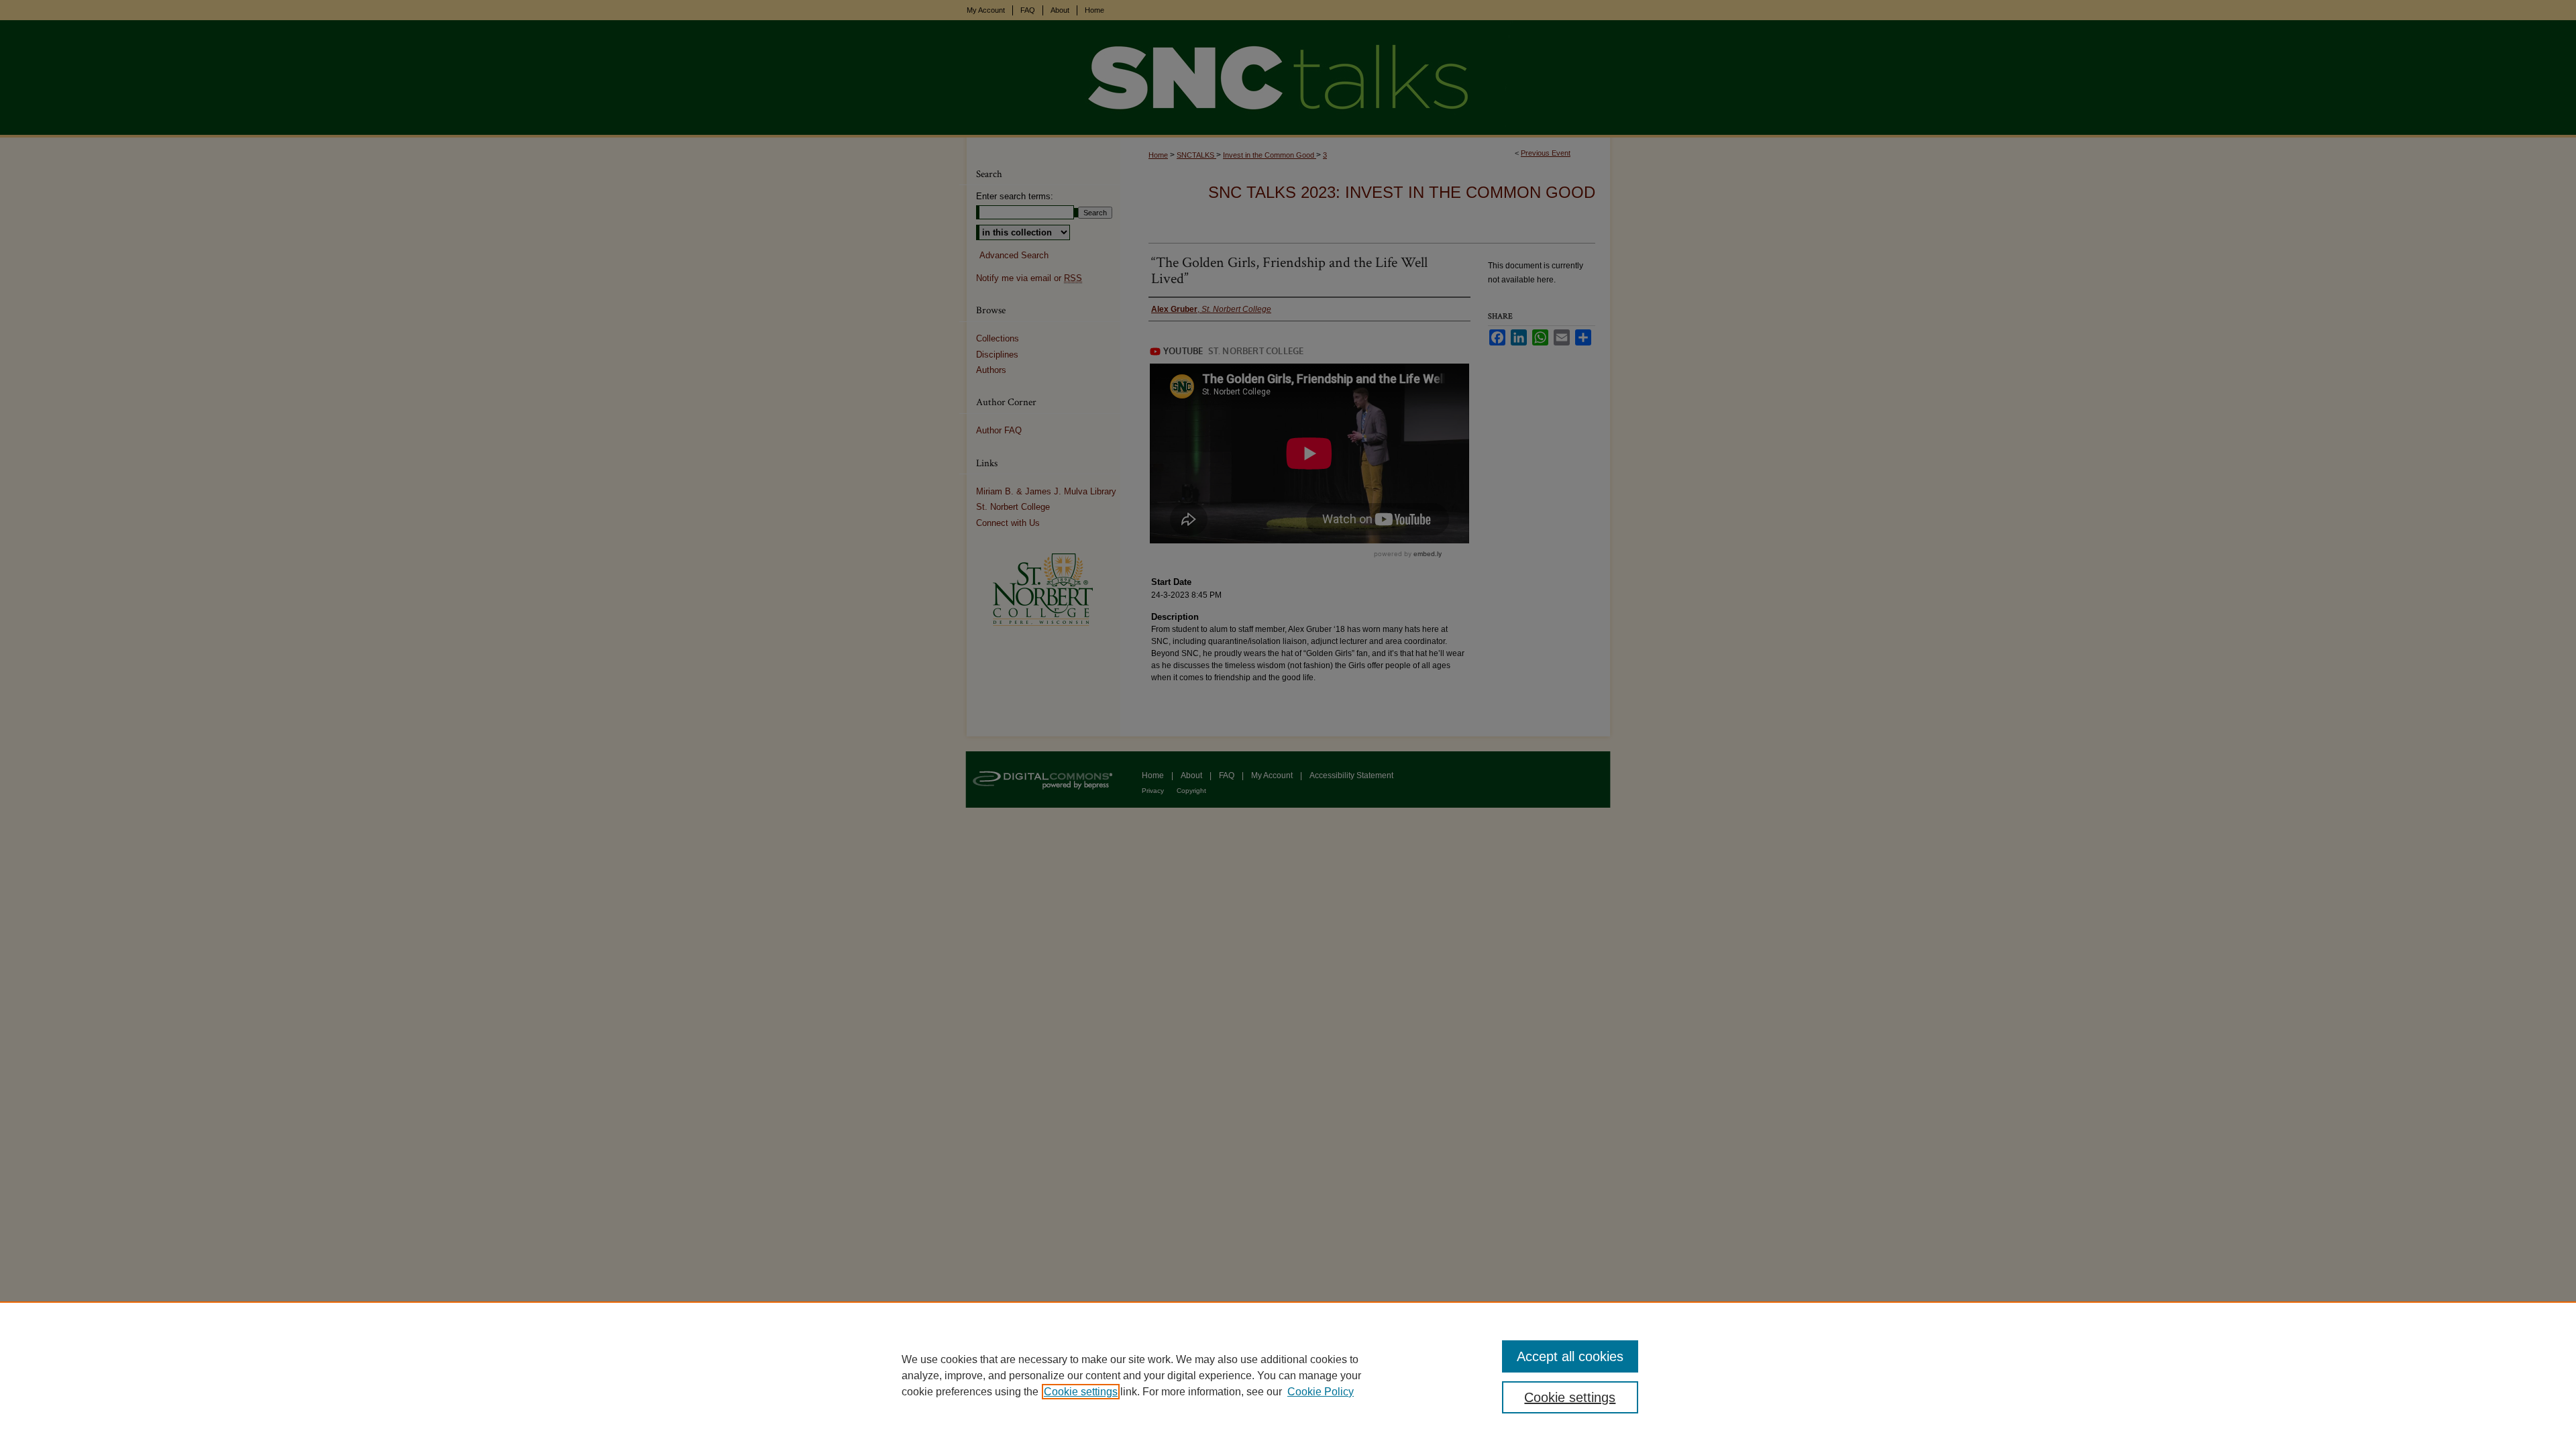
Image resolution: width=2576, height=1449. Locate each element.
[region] (1288, 1375)
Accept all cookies (1570, 1356)
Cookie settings (1081, 1392)
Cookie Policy (1321, 1392)
